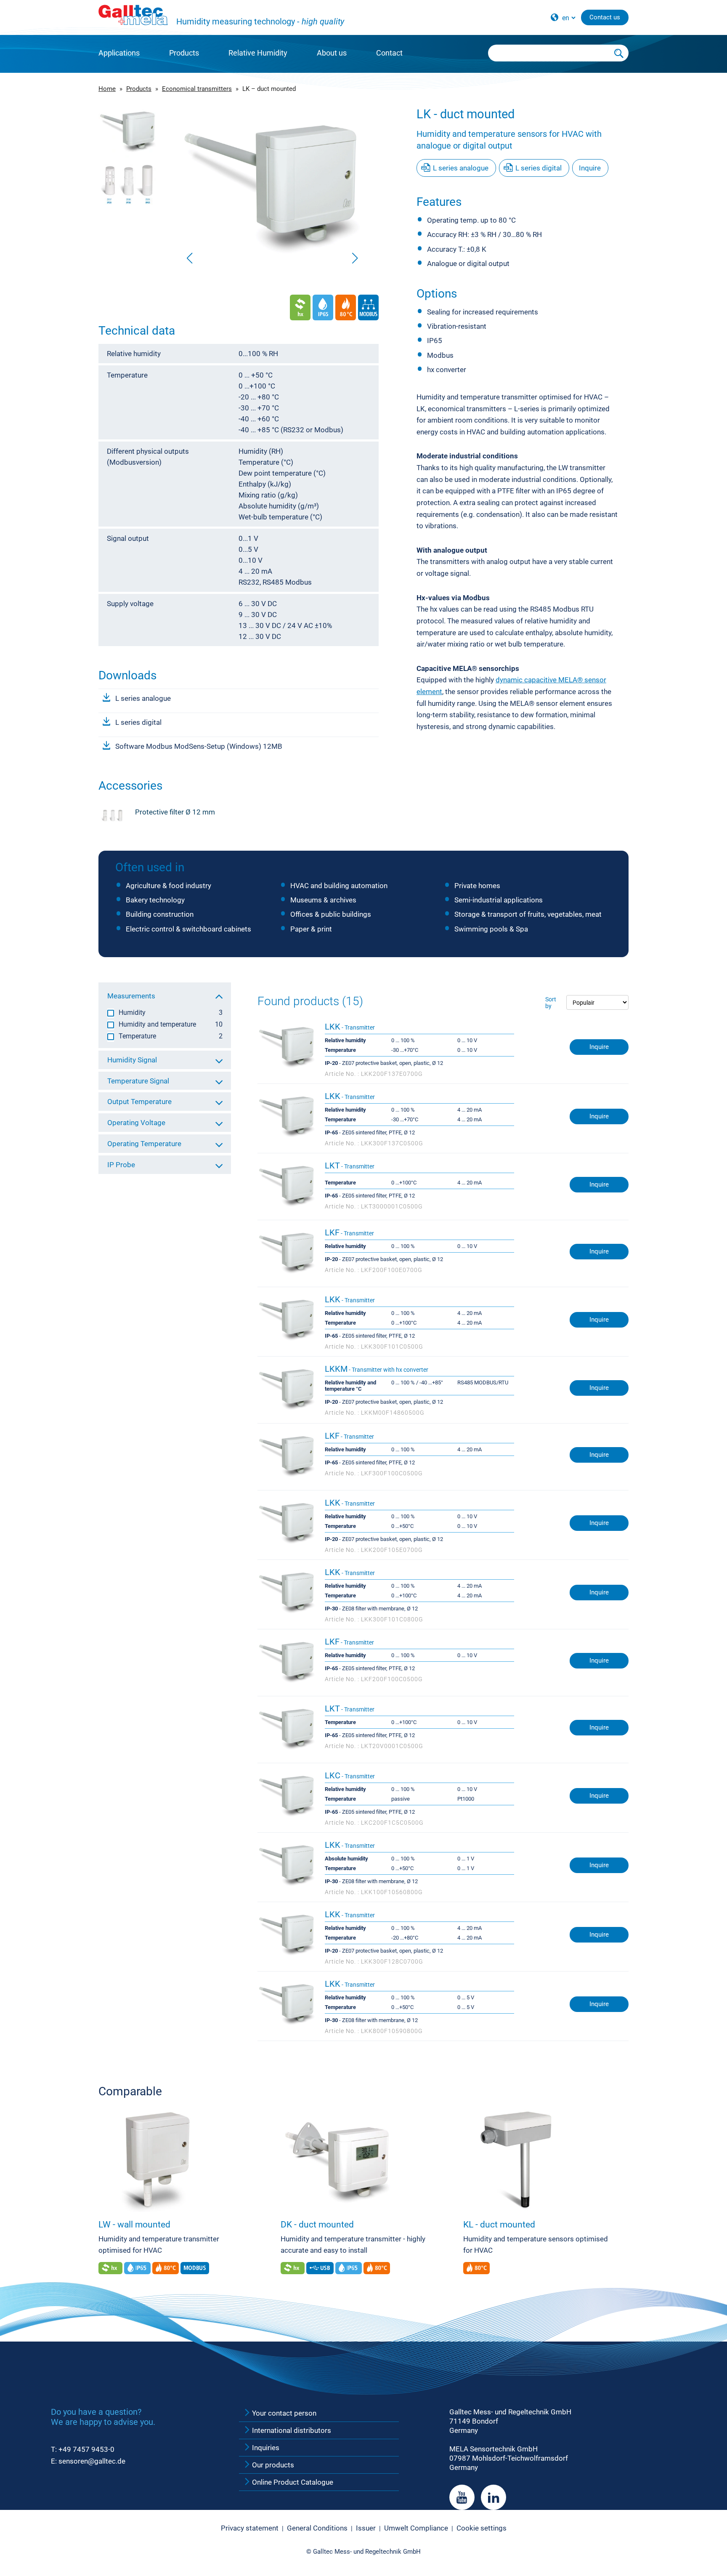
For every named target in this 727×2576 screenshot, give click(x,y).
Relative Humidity (258, 53)
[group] (272, 187)
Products (184, 53)
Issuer (366, 2528)
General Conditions (317, 2528)
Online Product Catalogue (292, 2482)
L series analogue (143, 698)
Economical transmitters (197, 89)
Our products (272, 2465)
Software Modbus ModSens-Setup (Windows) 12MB (199, 746)
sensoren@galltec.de (92, 2461)
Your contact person (283, 2413)
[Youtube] (462, 2497)
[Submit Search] (619, 53)
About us (332, 53)
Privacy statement (250, 2528)
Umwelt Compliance (416, 2528)
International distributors (291, 2430)
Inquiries (265, 2448)
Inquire (590, 168)
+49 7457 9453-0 (86, 2449)
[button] (355, 258)
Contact (389, 53)
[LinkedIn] (494, 2497)
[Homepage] (133, 15)
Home (107, 89)
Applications (119, 53)
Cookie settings (482, 2528)
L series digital (138, 722)
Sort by (551, 1003)
